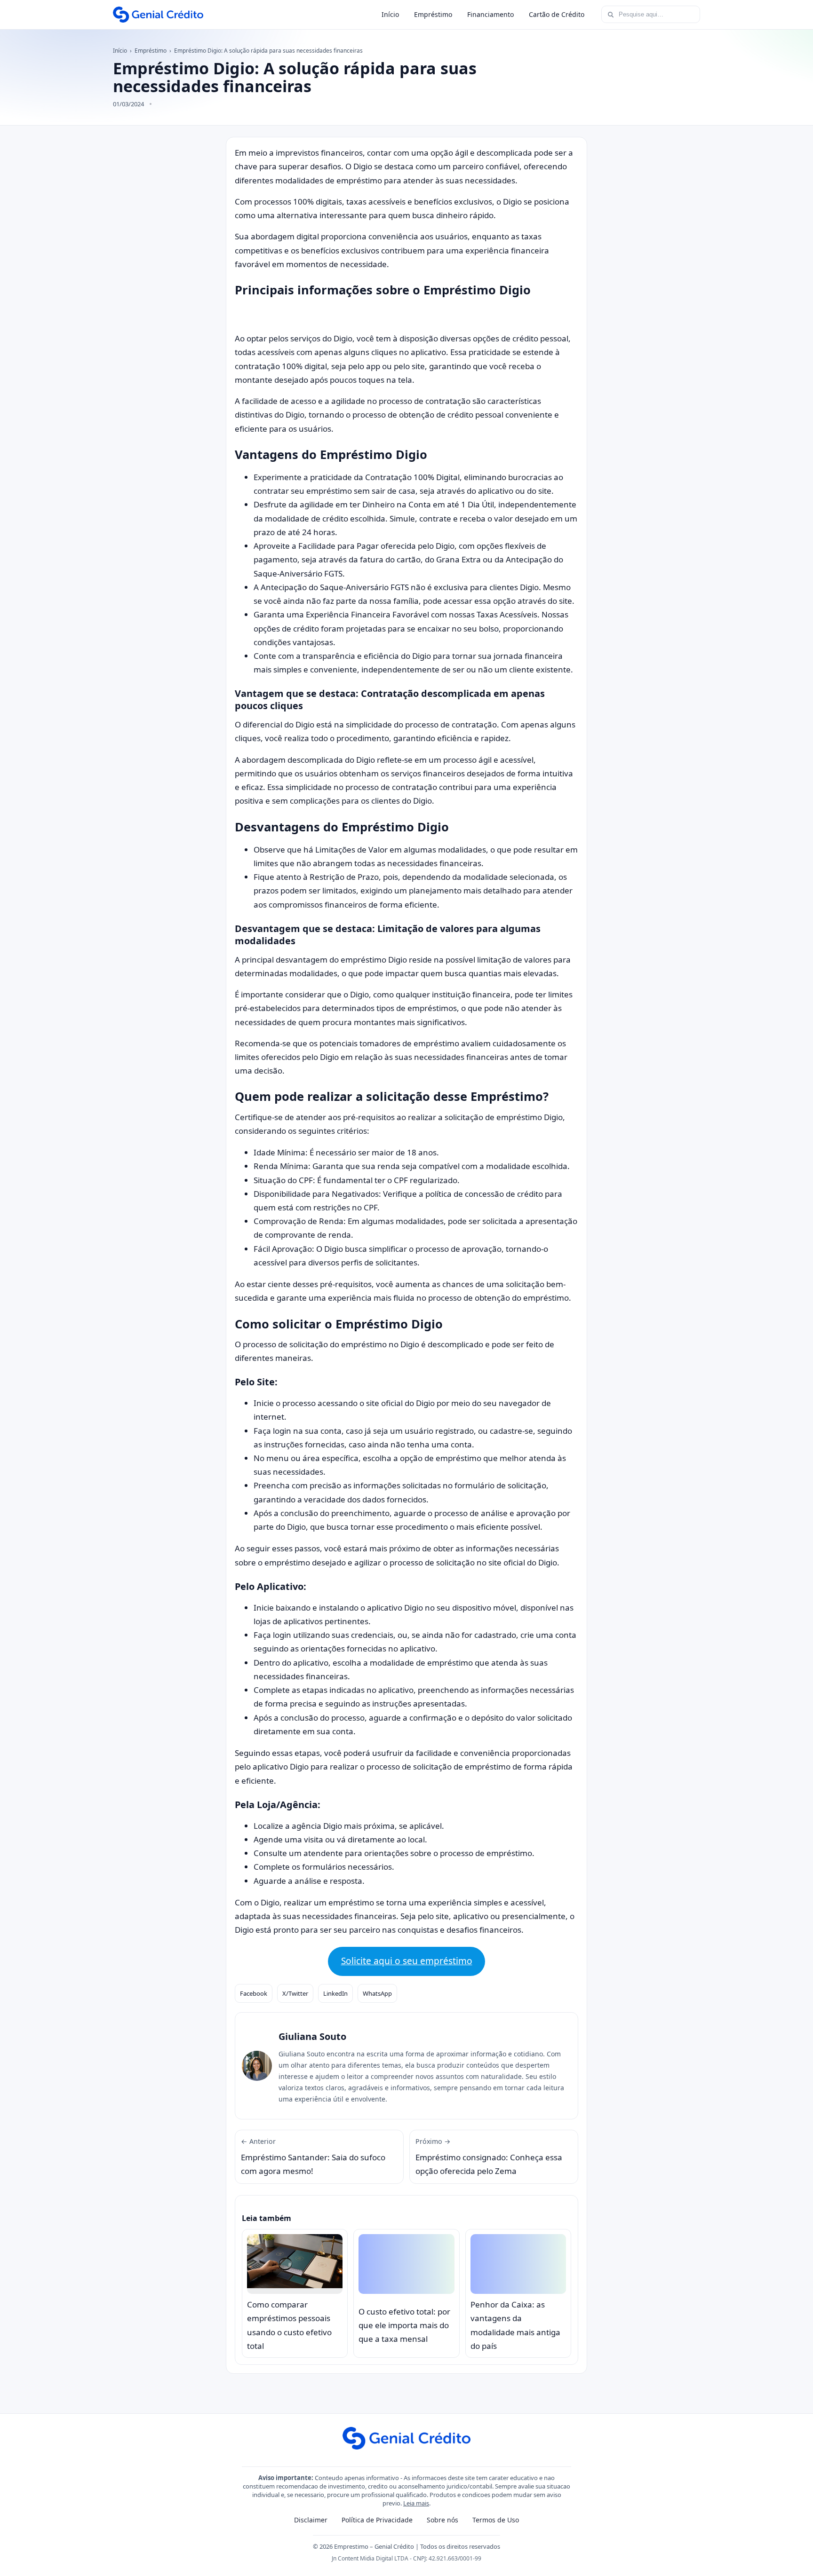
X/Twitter (295, 1993)
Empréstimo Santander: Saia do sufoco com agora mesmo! (313, 2157)
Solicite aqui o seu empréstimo (407, 1961)
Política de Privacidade (377, 2520)
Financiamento (490, 14)
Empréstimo (433, 14)
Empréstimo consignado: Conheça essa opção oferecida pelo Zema (489, 2157)
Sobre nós (442, 2520)
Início (390, 14)
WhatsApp (377, 1993)
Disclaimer (311, 2520)
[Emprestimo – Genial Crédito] (158, 15)
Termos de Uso (496, 2520)
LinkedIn (335, 1993)
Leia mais (416, 2503)
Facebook (254, 1993)
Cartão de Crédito (557, 14)
